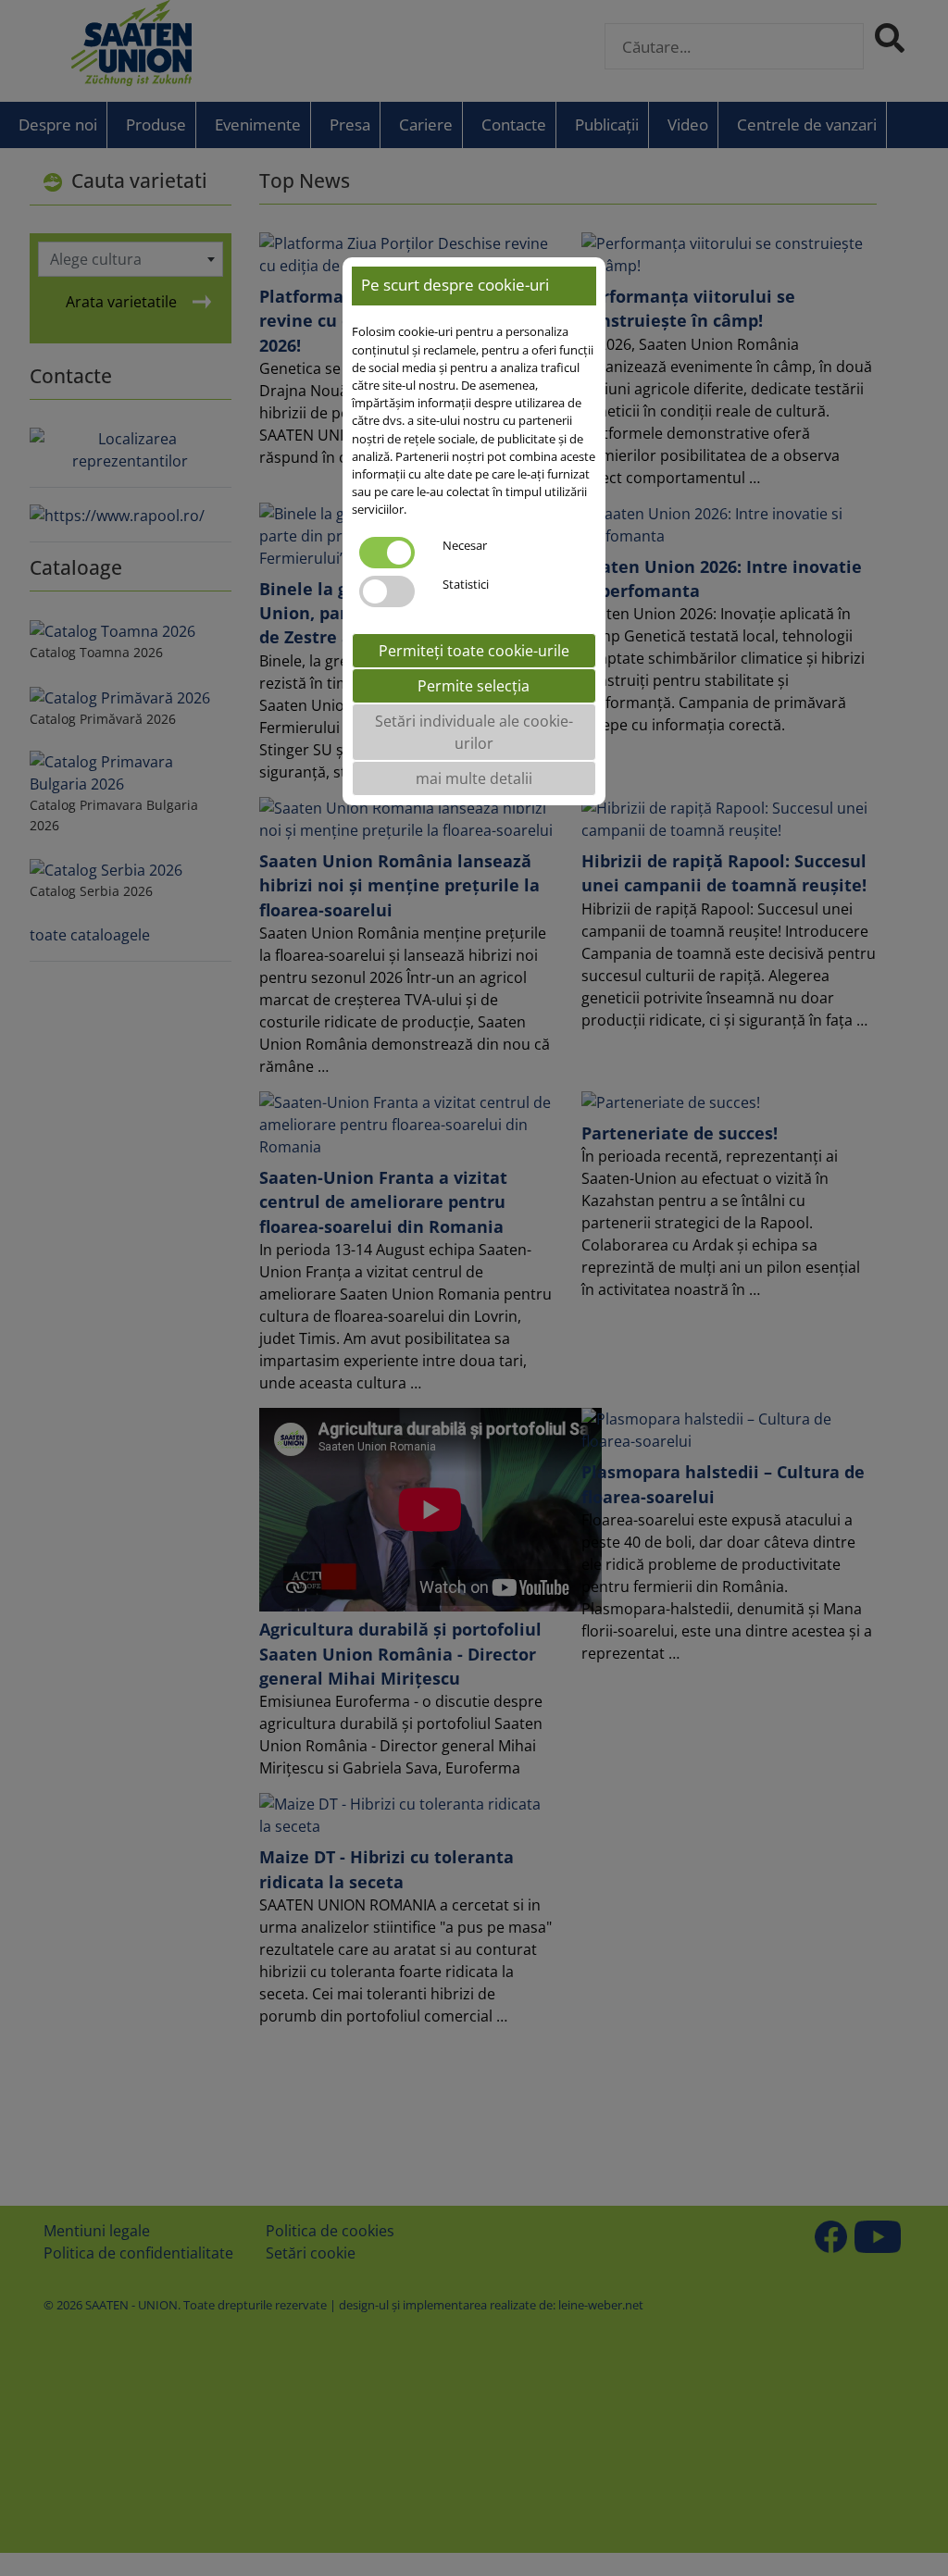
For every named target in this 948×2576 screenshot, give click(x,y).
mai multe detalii (474, 778)
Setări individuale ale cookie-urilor (474, 732)
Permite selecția (474, 686)
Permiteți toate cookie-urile (474, 651)
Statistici (466, 584)
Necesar (465, 545)
